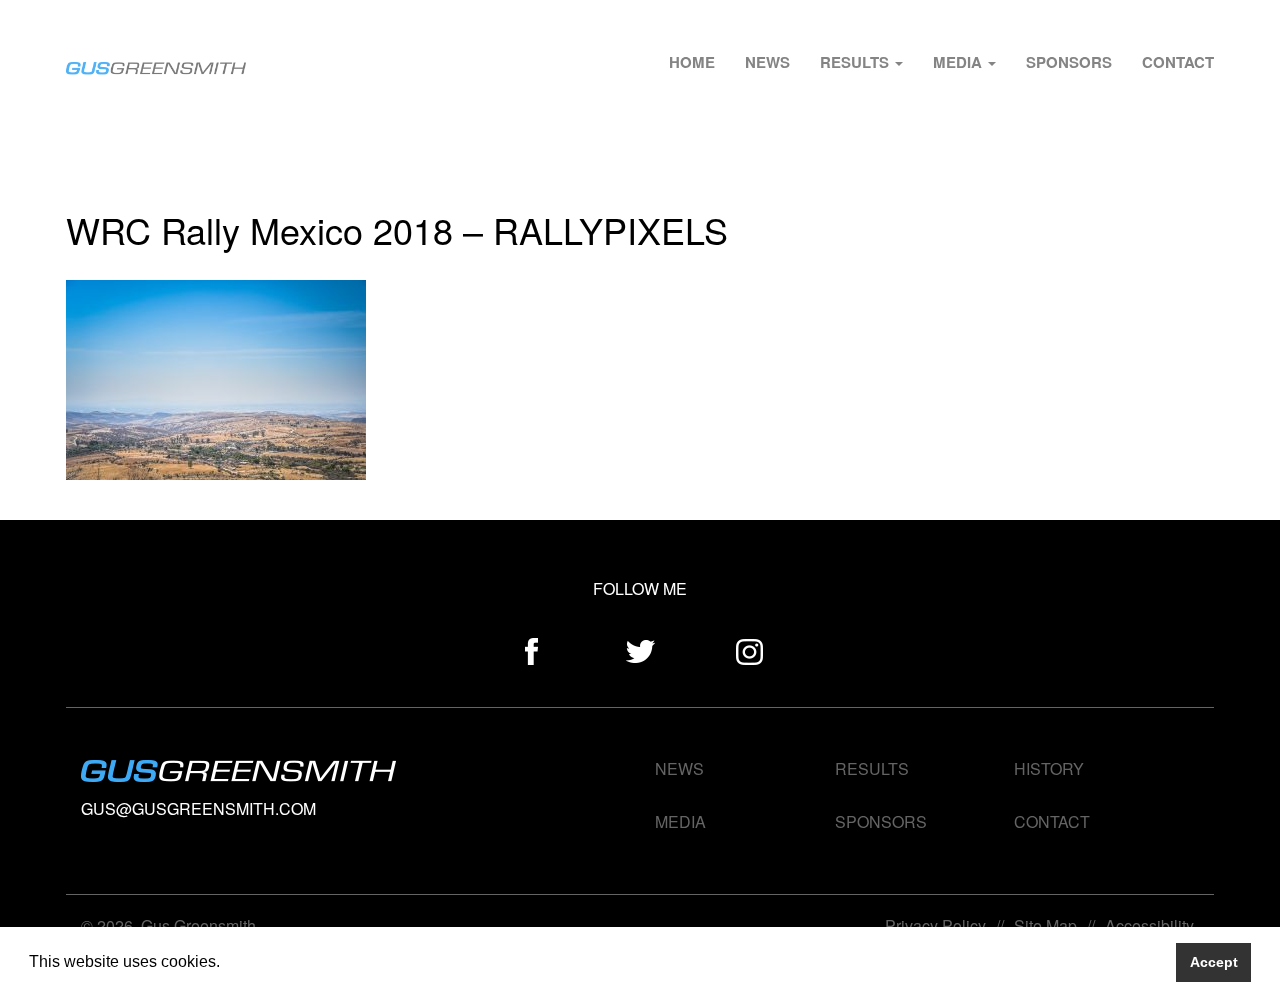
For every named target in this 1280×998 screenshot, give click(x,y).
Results (856, 62)
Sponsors (1069, 62)
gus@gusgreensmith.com (198, 808)
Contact (1178, 62)
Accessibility (1149, 925)
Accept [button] (1214, 962)
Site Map (1045, 925)
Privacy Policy (935, 925)
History (1049, 768)
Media (959, 62)
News (767, 62)
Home (692, 62)
